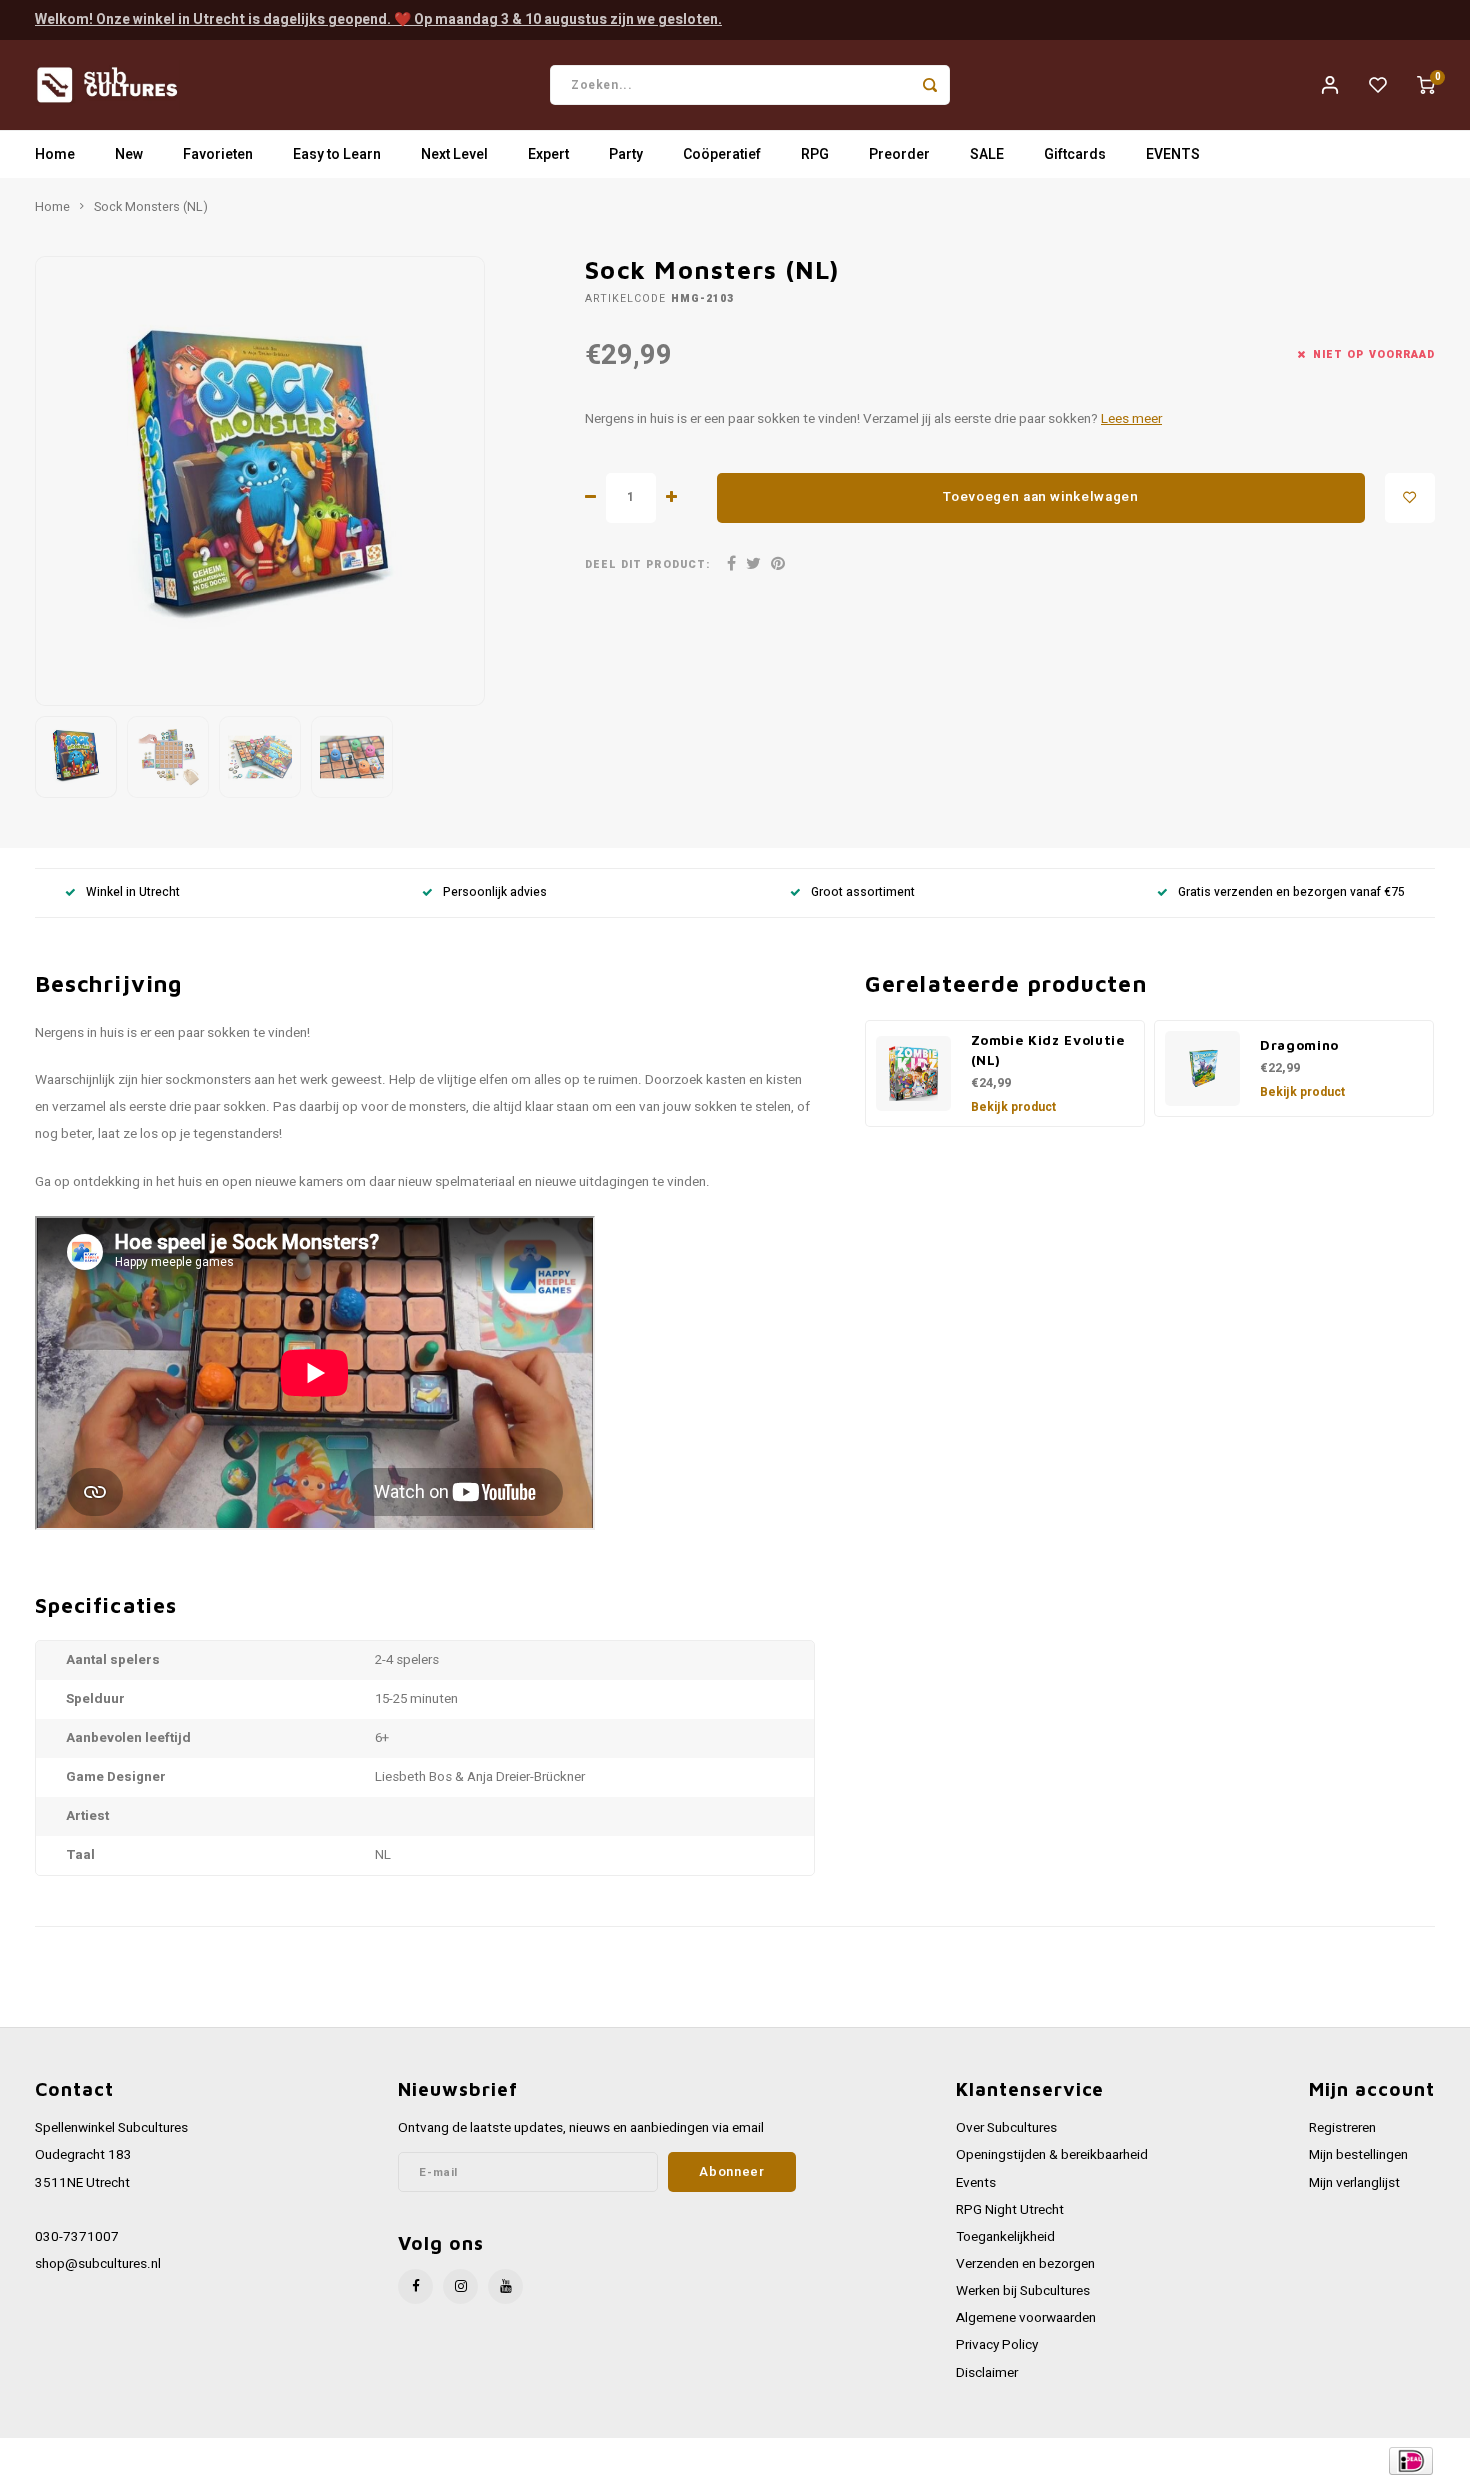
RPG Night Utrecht (1010, 2210)
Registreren (1342, 2128)
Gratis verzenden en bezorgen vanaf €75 (1291, 892)
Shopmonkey (437, 2461)
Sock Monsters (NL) (151, 207)
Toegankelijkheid (1005, 2237)
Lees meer (1131, 419)
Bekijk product (1013, 1107)
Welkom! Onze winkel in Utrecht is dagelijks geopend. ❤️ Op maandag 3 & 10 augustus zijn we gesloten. (378, 19)
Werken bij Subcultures (1023, 2291)
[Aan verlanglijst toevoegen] (1410, 498)
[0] (1426, 85)
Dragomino (1299, 1045)
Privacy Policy (997, 2345)
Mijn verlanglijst (1354, 2183)
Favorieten (218, 154)
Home (55, 154)
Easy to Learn (337, 154)
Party (626, 154)
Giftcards (1075, 154)
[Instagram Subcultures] (460, 2286)
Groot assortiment (863, 892)
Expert (548, 154)
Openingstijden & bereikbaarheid (1052, 2155)
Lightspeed (305, 2461)
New (129, 154)
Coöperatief (722, 154)
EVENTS (1173, 154)
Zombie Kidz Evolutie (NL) (1048, 1050)
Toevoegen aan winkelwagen (1041, 497)
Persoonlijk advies (495, 892)
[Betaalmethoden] (1409, 2460)
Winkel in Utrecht (133, 892)
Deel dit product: (647, 564)
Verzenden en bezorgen (1025, 2264)
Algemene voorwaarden (1026, 2318)
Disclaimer (987, 2373)
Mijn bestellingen (1358, 2155)
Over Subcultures (1006, 2128)
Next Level (454, 154)
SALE (987, 154)
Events (976, 2183)
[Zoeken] (930, 85)
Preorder (899, 154)
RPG (815, 154)
